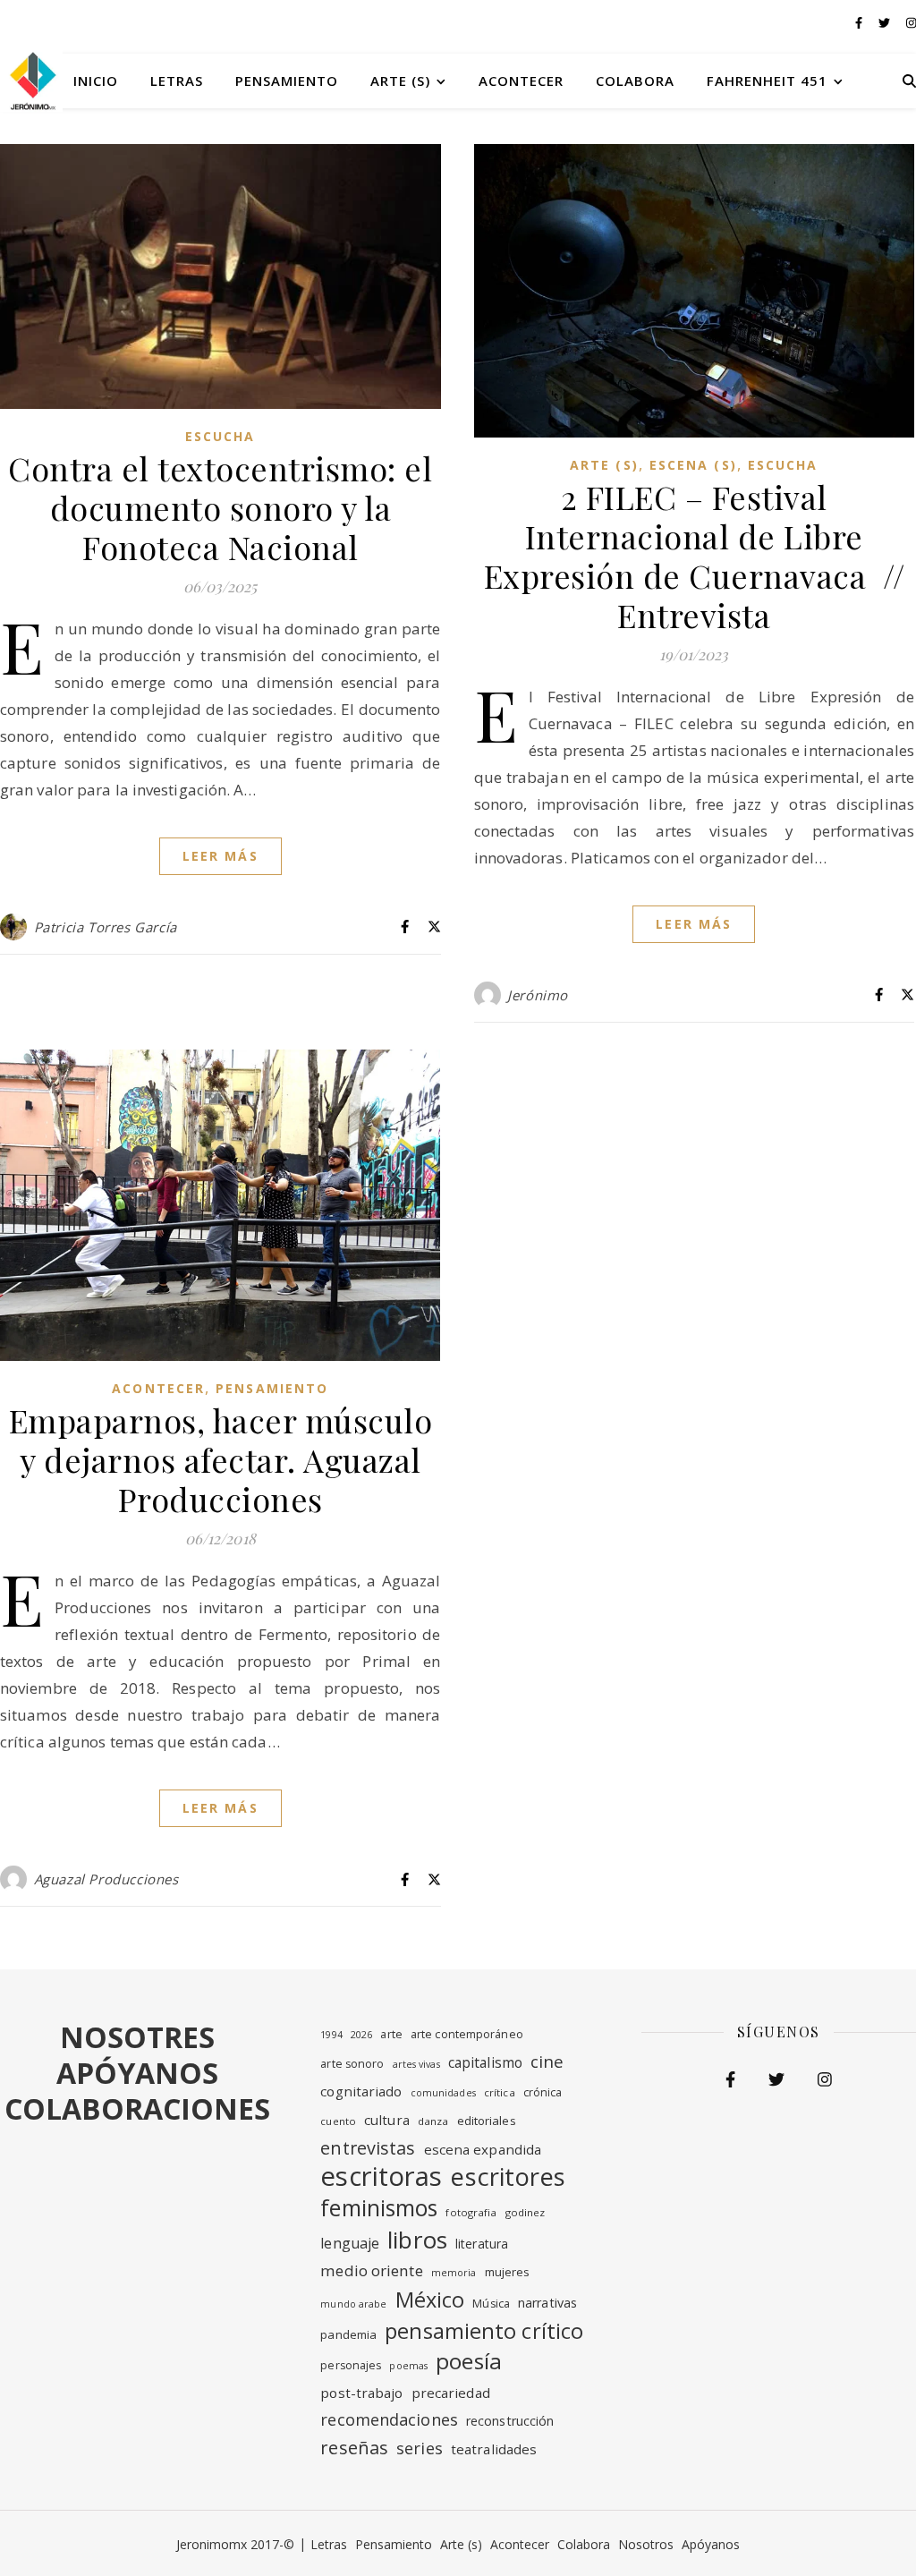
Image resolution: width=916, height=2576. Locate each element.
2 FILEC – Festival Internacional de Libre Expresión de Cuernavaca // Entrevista (695, 556)
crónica (543, 2092)
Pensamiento (287, 81)
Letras (177, 81)
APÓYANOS (137, 2073)
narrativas (547, 2303)
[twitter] (886, 22)
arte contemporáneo (467, 2034)
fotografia (471, 2212)
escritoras (381, 2176)
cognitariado (361, 2091)
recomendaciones (389, 2419)
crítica (500, 2092)
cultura (387, 2120)
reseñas (354, 2448)
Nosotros (646, 2544)
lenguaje (350, 2243)
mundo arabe (353, 2304)
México (430, 2300)
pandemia (348, 2334)
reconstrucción (510, 2421)
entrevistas (368, 2148)
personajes (351, 2365)
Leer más (221, 856)
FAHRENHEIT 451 (767, 81)
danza (433, 2121)
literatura (482, 2244)
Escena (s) (693, 465)
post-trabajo (361, 2393)
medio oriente (371, 2270)
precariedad (451, 2393)
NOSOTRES (137, 2037)
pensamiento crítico (484, 2331)
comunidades (443, 2093)
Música (491, 2304)
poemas (408, 2366)
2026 (361, 2035)
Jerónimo (538, 995)
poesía (469, 2361)
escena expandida (483, 2149)
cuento (338, 2121)
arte (391, 2034)
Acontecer (521, 81)
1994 (331, 2035)
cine (547, 2062)
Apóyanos (711, 2544)
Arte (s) (400, 81)
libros (417, 2240)
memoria (454, 2273)
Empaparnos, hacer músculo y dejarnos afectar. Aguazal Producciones (221, 1459)
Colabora (635, 81)
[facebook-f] (860, 22)
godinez (526, 2212)
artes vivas (416, 2064)
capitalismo (485, 2062)
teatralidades (494, 2449)
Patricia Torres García (106, 927)
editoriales (487, 2121)
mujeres (508, 2272)
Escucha (221, 436)
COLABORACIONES (137, 2108)
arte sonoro (352, 2064)
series (420, 2448)
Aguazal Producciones (106, 1879)
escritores (508, 2177)
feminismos (379, 2207)
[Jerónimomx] (31, 81)
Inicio (96, 81)
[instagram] (911, 22)
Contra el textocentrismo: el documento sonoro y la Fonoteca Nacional (220, 507)
